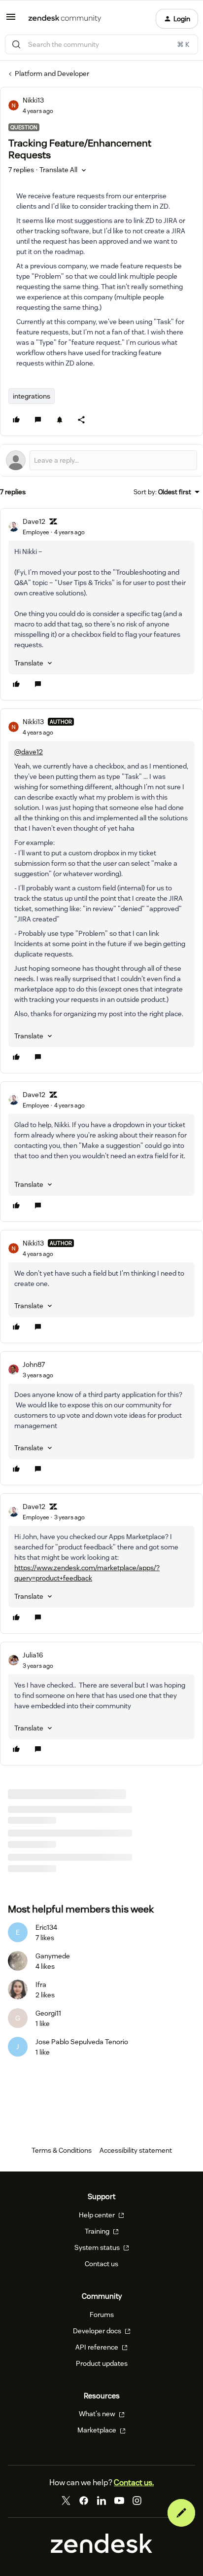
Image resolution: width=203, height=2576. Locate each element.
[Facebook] (84, 2501)
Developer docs (98, 2331)
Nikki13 (33, 100)
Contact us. (134, 2483)
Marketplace (98, 2430)
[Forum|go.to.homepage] (65, 19)
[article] (101, 604)
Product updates (102, 2363)
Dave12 (34, 521)
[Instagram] (137, 2501)
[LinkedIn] (101, 2501)
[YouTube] (119, 2501)
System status (98, 2247)
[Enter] (16, 44)
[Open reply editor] (101, 460)
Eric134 (46, 1927)
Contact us (101, 2264)
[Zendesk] (101, 2551)
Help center (98, 2215)
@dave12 (29, 752)
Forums (102, 2315)
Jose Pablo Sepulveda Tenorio (82, 2042)
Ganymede (53, 1956)
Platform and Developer (52, 74)
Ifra (41, 1985)
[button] (11, 20)
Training (98, 2231)
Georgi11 (48, 2013)
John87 (34, 1364)
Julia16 (33, 1655)
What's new (98, 2414)
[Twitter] (66, 2501)
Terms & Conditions (62, 2150)
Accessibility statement (136, 2150)
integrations (32, 396)
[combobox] (101, 44)
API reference (98, 2347)
